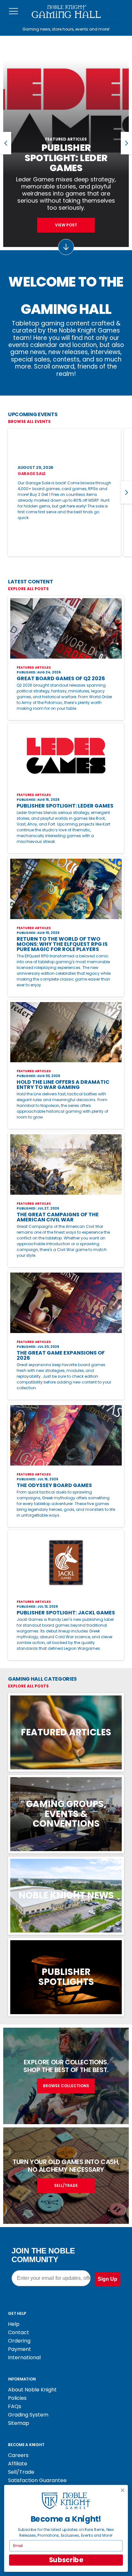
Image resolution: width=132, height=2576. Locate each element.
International (24, 2357)
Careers (18, 2455)
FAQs (15, 2406)
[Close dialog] (123, 2490)
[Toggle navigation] (14, 11)
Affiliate (18, 2464)
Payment (20, 2349)
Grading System (28, 2415)
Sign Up (107, 2279)
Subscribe (66, 2560)
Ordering (19, 2341)
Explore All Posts (28, 589)
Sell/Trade (21, 2472)
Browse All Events (29, 421)
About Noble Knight (32, 2390)
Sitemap (19, 2423)
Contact (19, 2332)
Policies (17, 2398)
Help (14, 2324)
